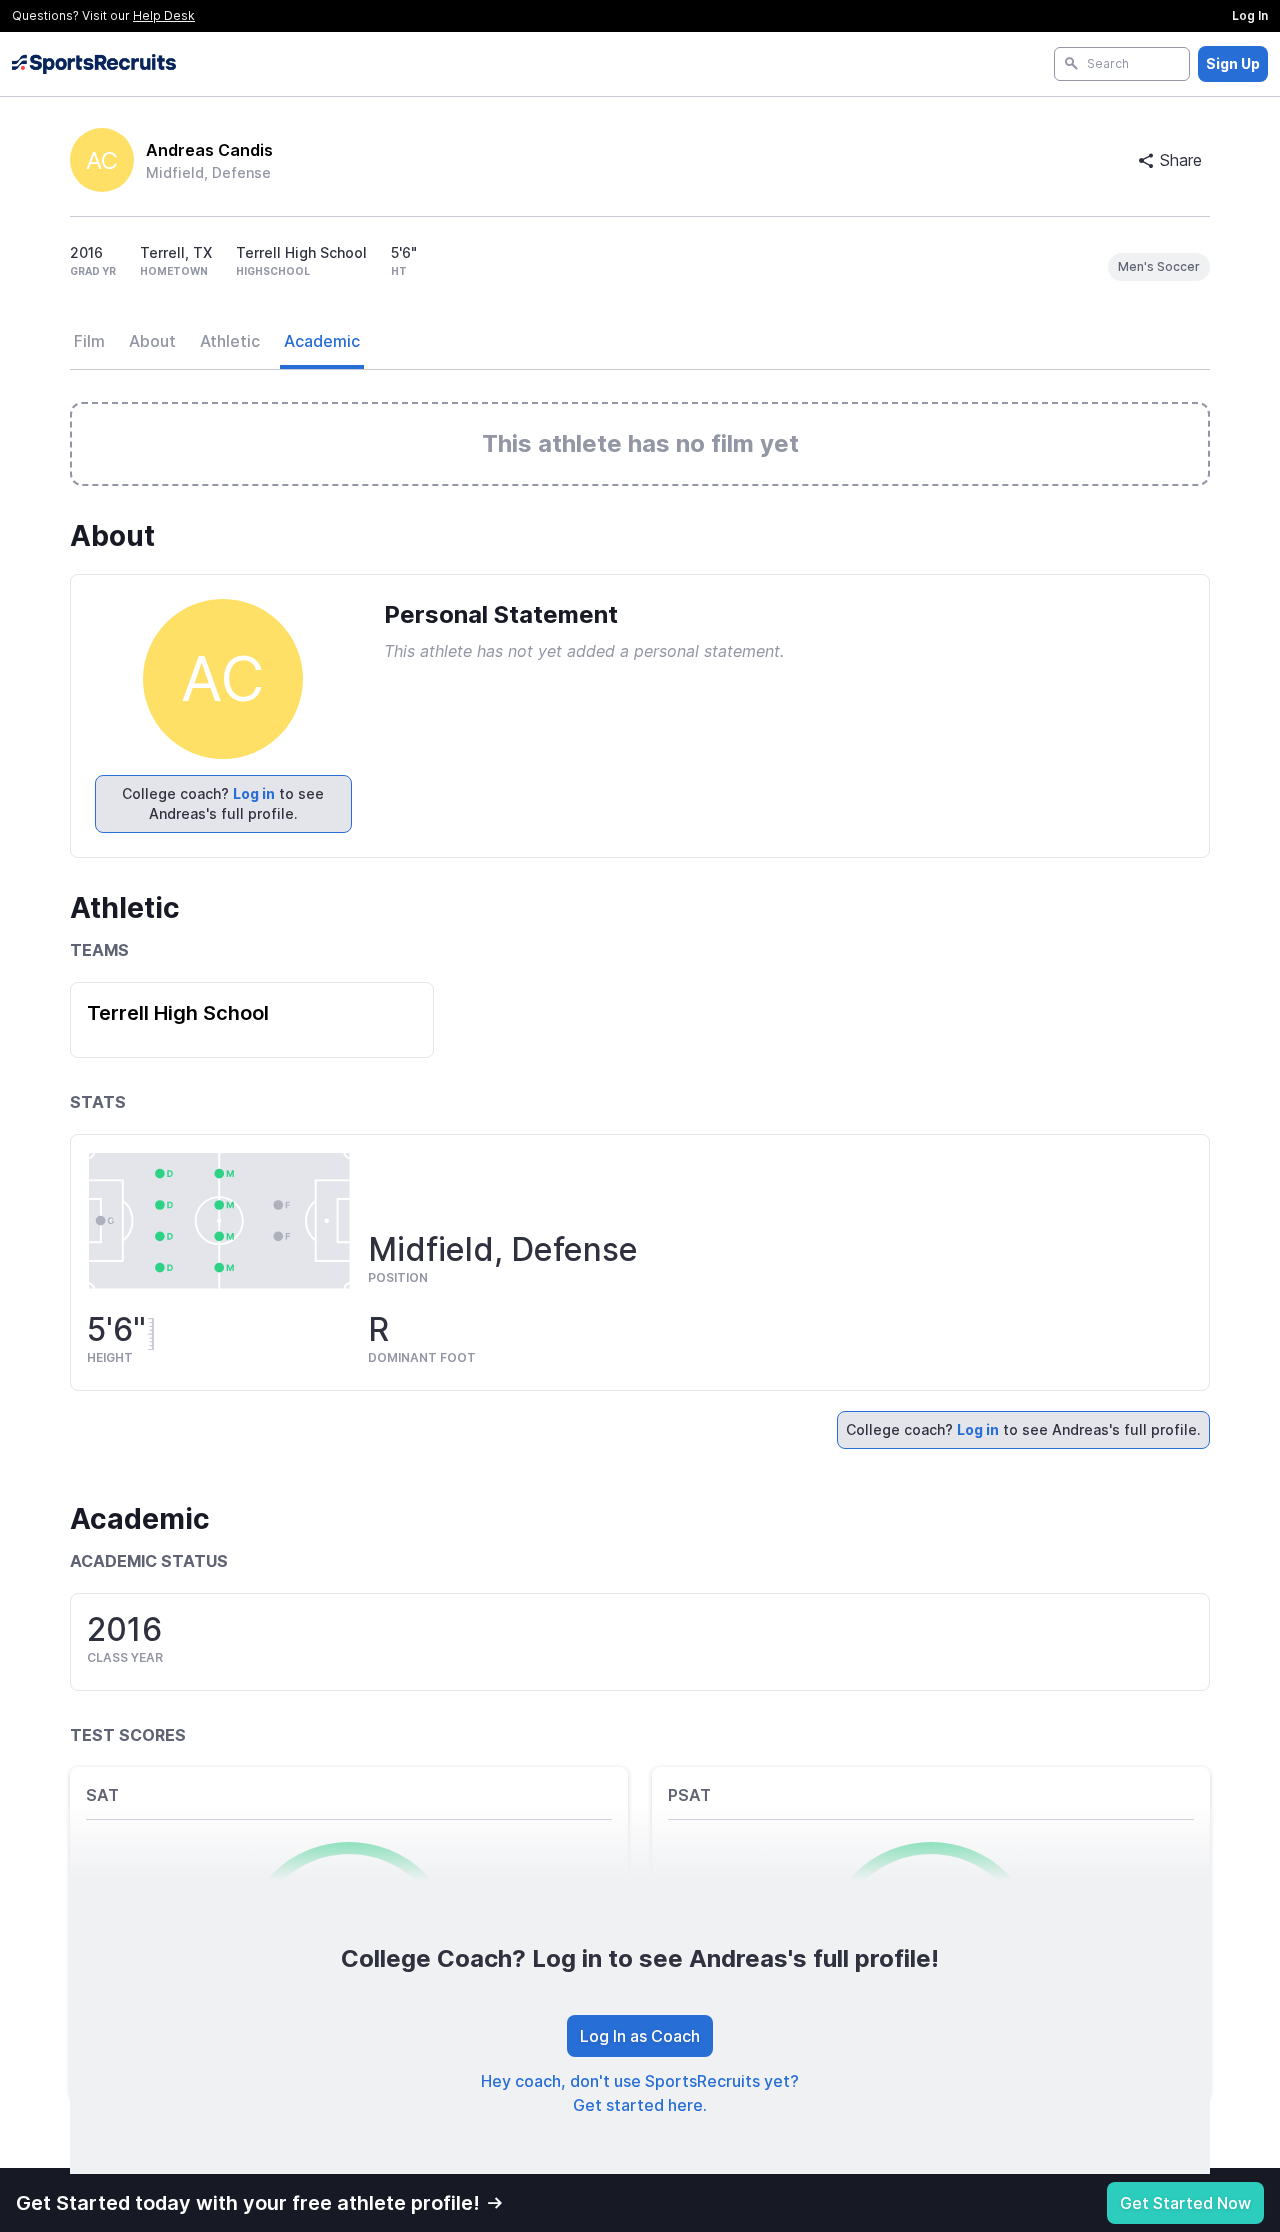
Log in (254, 793)
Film (89, 341)
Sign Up (1233, 63)
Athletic (230, 341)
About (152, 341)
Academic (322, 341)
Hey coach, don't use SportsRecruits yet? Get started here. (640, 2093)
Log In (1250, 15)
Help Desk (164, 15)
